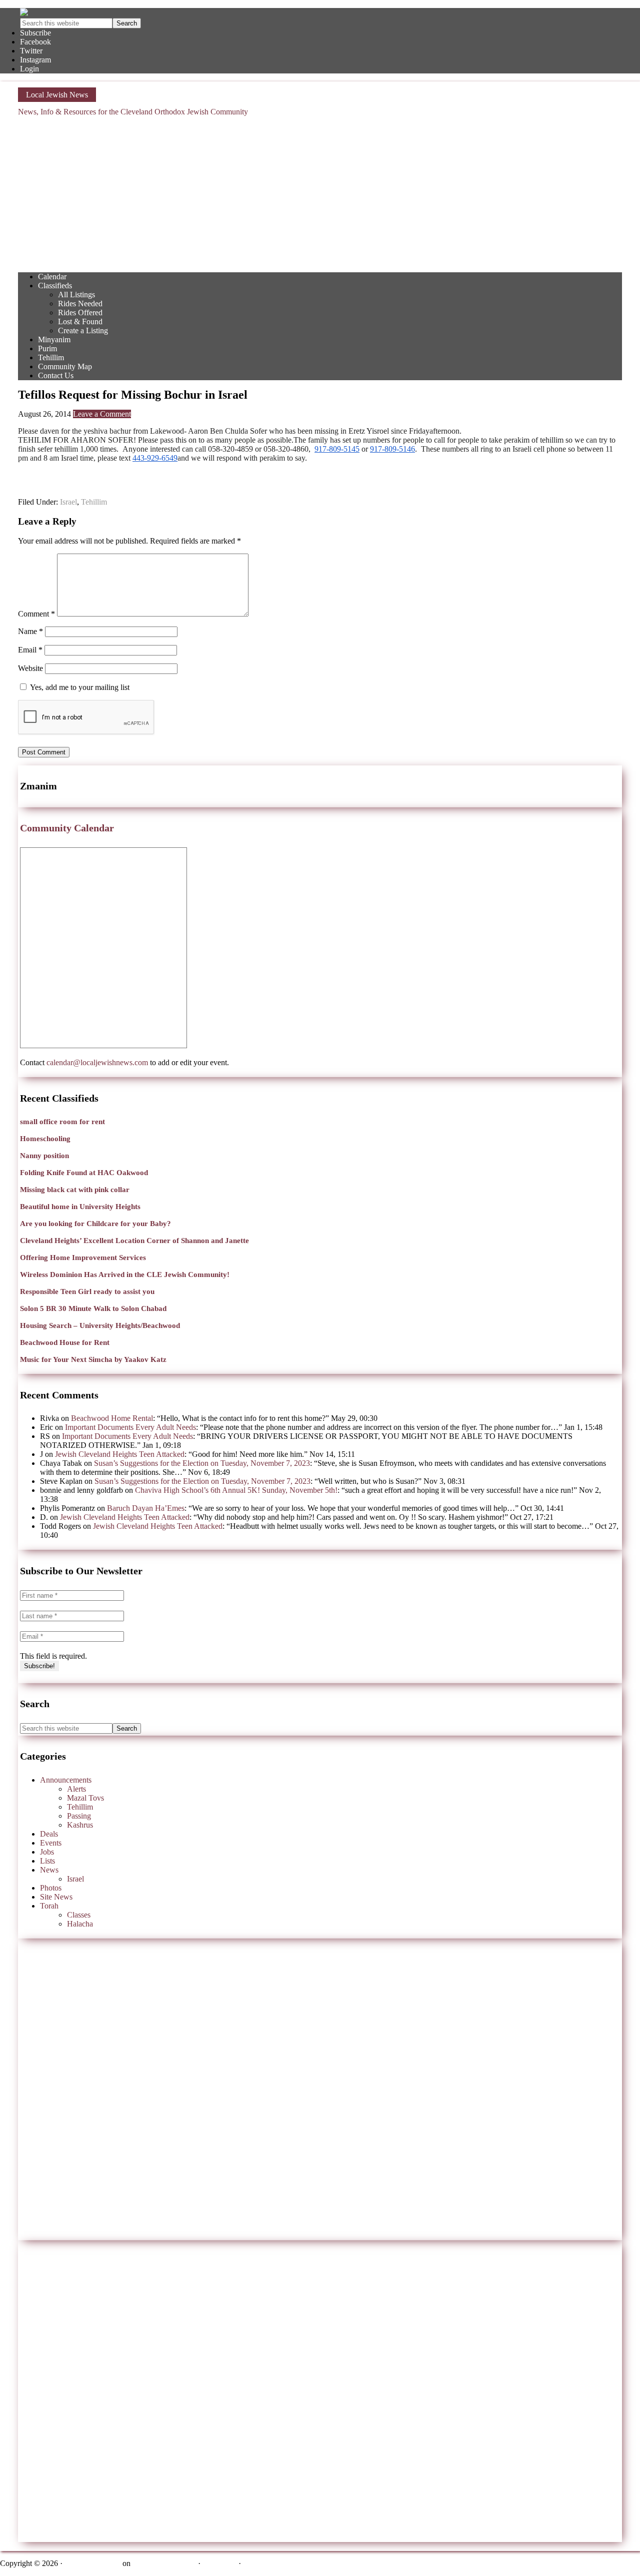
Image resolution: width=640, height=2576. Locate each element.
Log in (253, 2563)
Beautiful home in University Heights (80, 1207)
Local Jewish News (57, 95)
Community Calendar (67, 828)
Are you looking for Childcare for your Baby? (95, 1224)
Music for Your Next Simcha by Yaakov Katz (93, 1359)
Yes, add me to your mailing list (79, 687)
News (49, 1870)
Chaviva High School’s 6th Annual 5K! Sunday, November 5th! (236, 1490)
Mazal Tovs (85, 1798)
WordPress (219, 2563)
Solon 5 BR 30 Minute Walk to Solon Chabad (93, 1308)
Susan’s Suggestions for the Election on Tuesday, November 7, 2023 (202, 1463)
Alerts (76, 1789)
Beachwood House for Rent (65, 1342)
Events (51, 1843)
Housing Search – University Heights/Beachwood (100, 1325)
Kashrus (80, 1825)
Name (30, 631)
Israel (68, 502)
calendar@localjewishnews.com (97, 1062)
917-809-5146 (392, 449)
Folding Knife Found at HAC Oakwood (84, 1173)
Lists (47, 1861)
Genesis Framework (164, 2563)
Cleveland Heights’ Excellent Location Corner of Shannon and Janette (134, 1241)
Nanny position (44, 1156)
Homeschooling (45, 1139)
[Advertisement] (320, 194)
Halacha (80, 1924)
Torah (49, 1906)
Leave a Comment (102, 414)
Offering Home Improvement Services (83, 1258)
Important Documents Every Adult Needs (130, 1427)
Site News (56, 1897)
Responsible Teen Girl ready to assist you (87, 1291)
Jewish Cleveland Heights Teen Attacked (120, 1454)
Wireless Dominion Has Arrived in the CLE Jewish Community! (125, 1275)
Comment (36, 614)
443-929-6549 (155, 458)
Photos (51, 1888)
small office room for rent (62, 1122)
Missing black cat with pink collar (75, 1190)
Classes (79, 1915)
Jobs (47, 1852)
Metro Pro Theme (92, 2563)
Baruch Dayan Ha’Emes (146, 1508)
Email (30, 650)
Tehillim (94, 502)
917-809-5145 (337, 449)
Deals (49, 1834)
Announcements (66, 1780)
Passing (79, 1816)
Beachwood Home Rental (112, 1418)
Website (30, 668)
